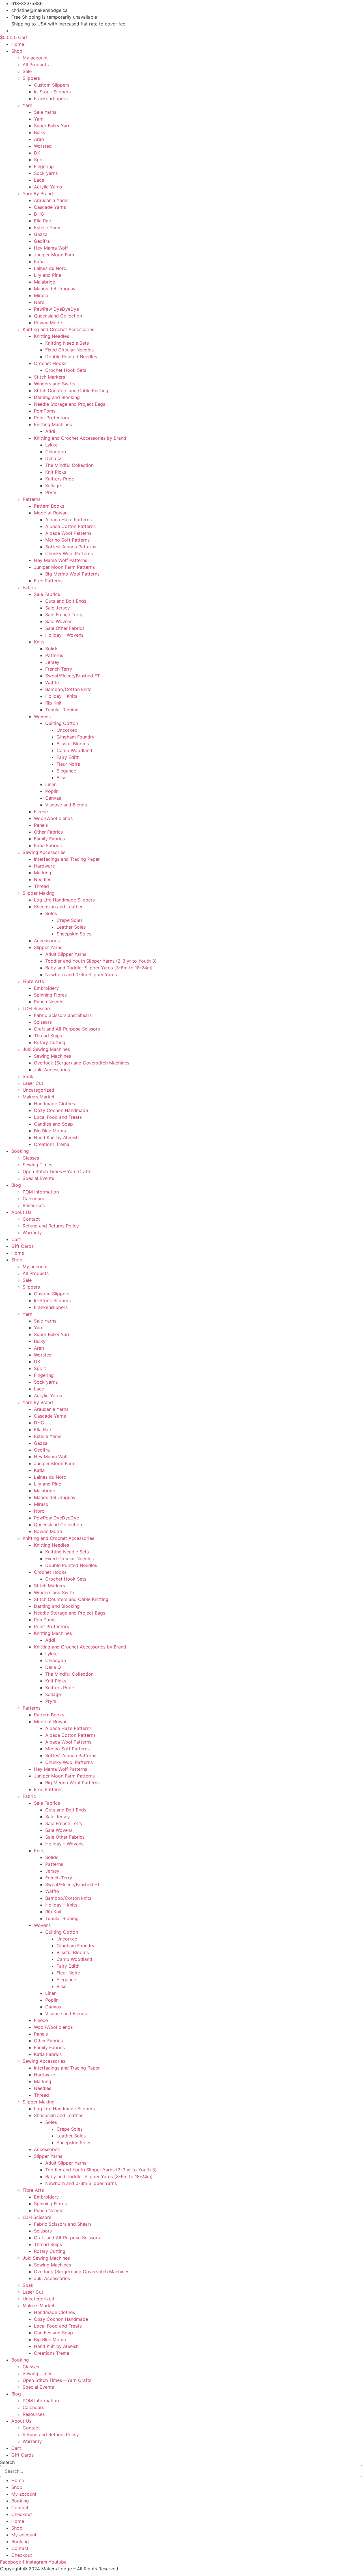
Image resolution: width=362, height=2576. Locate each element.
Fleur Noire (68, 764)
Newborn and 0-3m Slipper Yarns (81, 974)
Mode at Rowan (51, 513)
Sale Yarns (45, 112)
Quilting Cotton (62, 723)
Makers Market (39, 1097)
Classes (31, 1158)
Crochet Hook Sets (66, 370)
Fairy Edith (68, 757)
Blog (16, 1185)
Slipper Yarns (48, 947)
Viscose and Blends (66, 805)
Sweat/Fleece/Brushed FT (73, 676)
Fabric (29, 587)
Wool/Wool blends (53, 818)
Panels (41, 825)
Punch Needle (49, 1002)
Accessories (47, 941)
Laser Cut (33, 1083)
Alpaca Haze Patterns (68, 520)
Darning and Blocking (57, 397)
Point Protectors (51, 418)
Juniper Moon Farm (55, 255)
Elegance (66, 771)
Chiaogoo (56, 452)
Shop (17, 51)
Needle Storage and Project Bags (70, 404)
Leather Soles (71, 927)
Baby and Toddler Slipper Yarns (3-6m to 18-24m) (99, 968)
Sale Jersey (58, 608)
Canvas (53, 798)
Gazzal (41, 234)
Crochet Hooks (50, 363)
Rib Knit (53, 703)
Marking (43, 873)
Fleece (41, 812)
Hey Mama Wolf (51, 248)
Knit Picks (56, 472)
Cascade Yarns (50, 207)
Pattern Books (49, 506)
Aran (39, 139)
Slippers (31, 78)
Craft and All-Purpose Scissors (67, 1029)
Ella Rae (42, 221)
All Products (36, 65)
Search (7, 2462)
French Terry (59, 669)
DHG (39, 214)
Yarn (27, 105)
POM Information (41, 1192)
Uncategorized (38, 1090)
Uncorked (67, 730)
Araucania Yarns (51, 200)
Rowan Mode (48, 323)
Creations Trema (52, 1144)
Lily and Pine (48, 275)
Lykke (51, 445)
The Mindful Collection (69, 465)
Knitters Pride (60, 479)
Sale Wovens (59, 621)
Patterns (32, 499)
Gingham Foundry (76, 737)
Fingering (44, 166)
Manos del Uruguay (55, 289)
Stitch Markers (49, 377)
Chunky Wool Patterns (69, 553)
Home (18, 44)
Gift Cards (22, 1246)
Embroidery (46, 988)
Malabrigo (45, 282)
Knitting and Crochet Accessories (58, 329)
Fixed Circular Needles (69, 350)
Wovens (42, 716)
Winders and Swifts (55, 384)
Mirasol (42, 295)
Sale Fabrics (47, 594)
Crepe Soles (70, 920)
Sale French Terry (64, 615)
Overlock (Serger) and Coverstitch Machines (82, 1063)
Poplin (52, 791)
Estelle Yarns (48, 227)
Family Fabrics (49, 839)
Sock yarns (46, 173)
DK (37, 153)
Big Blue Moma (50, 1131)
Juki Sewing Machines (46, 1049)
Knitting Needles (51, 336)
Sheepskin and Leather (58, 907)
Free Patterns (48, 581)
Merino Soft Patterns (67, 540)
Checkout (22, 2514)
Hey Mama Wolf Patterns (61, 560)
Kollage (53, 486)
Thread (41, 886)
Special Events (38, 1178)
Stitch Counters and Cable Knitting (71, 390)
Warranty (32, 1233)
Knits (39, 642)
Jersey (52, 662)
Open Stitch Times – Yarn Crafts (57, 1171)
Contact (31, 1219)
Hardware (44, 866)
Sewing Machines (52, 1056)
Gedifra (42, 241)
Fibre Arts (33, 981)
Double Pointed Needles (71, 357)
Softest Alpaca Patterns (71, 547)
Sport (40, 160)
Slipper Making (39, 893)
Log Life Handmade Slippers (64, 900)
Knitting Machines (53, 424)
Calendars (33, 1199)
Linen (51, 784)
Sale (27, 71)
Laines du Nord (50, 268)
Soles (51, 913)
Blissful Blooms (73, 744)
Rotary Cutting (50, 1042)
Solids (52, 649)
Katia (39, 261)
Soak (28, 1076)
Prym (51, 492)
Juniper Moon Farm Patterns (64, 567)
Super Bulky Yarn (52, 126)
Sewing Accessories (44, 852)
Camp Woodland (74, 750)
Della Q (53, 458)
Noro (39, 302)
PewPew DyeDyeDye (56, 309)
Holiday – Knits (61, 696)
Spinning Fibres (50, 995)
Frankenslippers (51, 98)
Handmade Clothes (54, 1104)
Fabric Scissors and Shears (63, 1015)
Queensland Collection (58, 316)
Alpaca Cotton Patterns (70, 526)
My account (35, 58)
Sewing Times (37, 1165)
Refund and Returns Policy (51, 1226)
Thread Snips (48, 1036)
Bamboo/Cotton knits (68, 689)
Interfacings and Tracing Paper (67, 859)
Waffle (52, 682)
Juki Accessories (52, 1070)
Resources (34, 1205)
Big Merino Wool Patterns (72, 574)
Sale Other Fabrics (65, 628)
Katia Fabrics (48, 845)
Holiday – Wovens (64, 635)
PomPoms (45, 411)
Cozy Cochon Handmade (61, 1110)
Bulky (40, 132)
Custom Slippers (52, 85)
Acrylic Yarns (48, 187)
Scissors (43, 1022)
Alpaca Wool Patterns (68, 533)
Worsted (43, 146)
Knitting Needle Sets (67, 343)
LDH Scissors (37, 1008)
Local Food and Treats (58, 1117)
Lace (39, 180)
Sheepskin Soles (74, 934)
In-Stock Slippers (52, 92)
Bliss (61, 778)
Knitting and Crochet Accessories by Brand (80, 438)
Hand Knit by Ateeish (56, 1137)
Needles (43, 879)
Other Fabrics (48, 832)
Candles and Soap (53, 1124)
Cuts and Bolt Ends (66, 601)
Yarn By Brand (38, 194)
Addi (50, 431)
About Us (21, 1212)
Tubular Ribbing (62, 710)
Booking (20, 1151)
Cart (16, 1239)
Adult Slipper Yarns (66, 954)
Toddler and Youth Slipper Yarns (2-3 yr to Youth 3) (101, 961)
